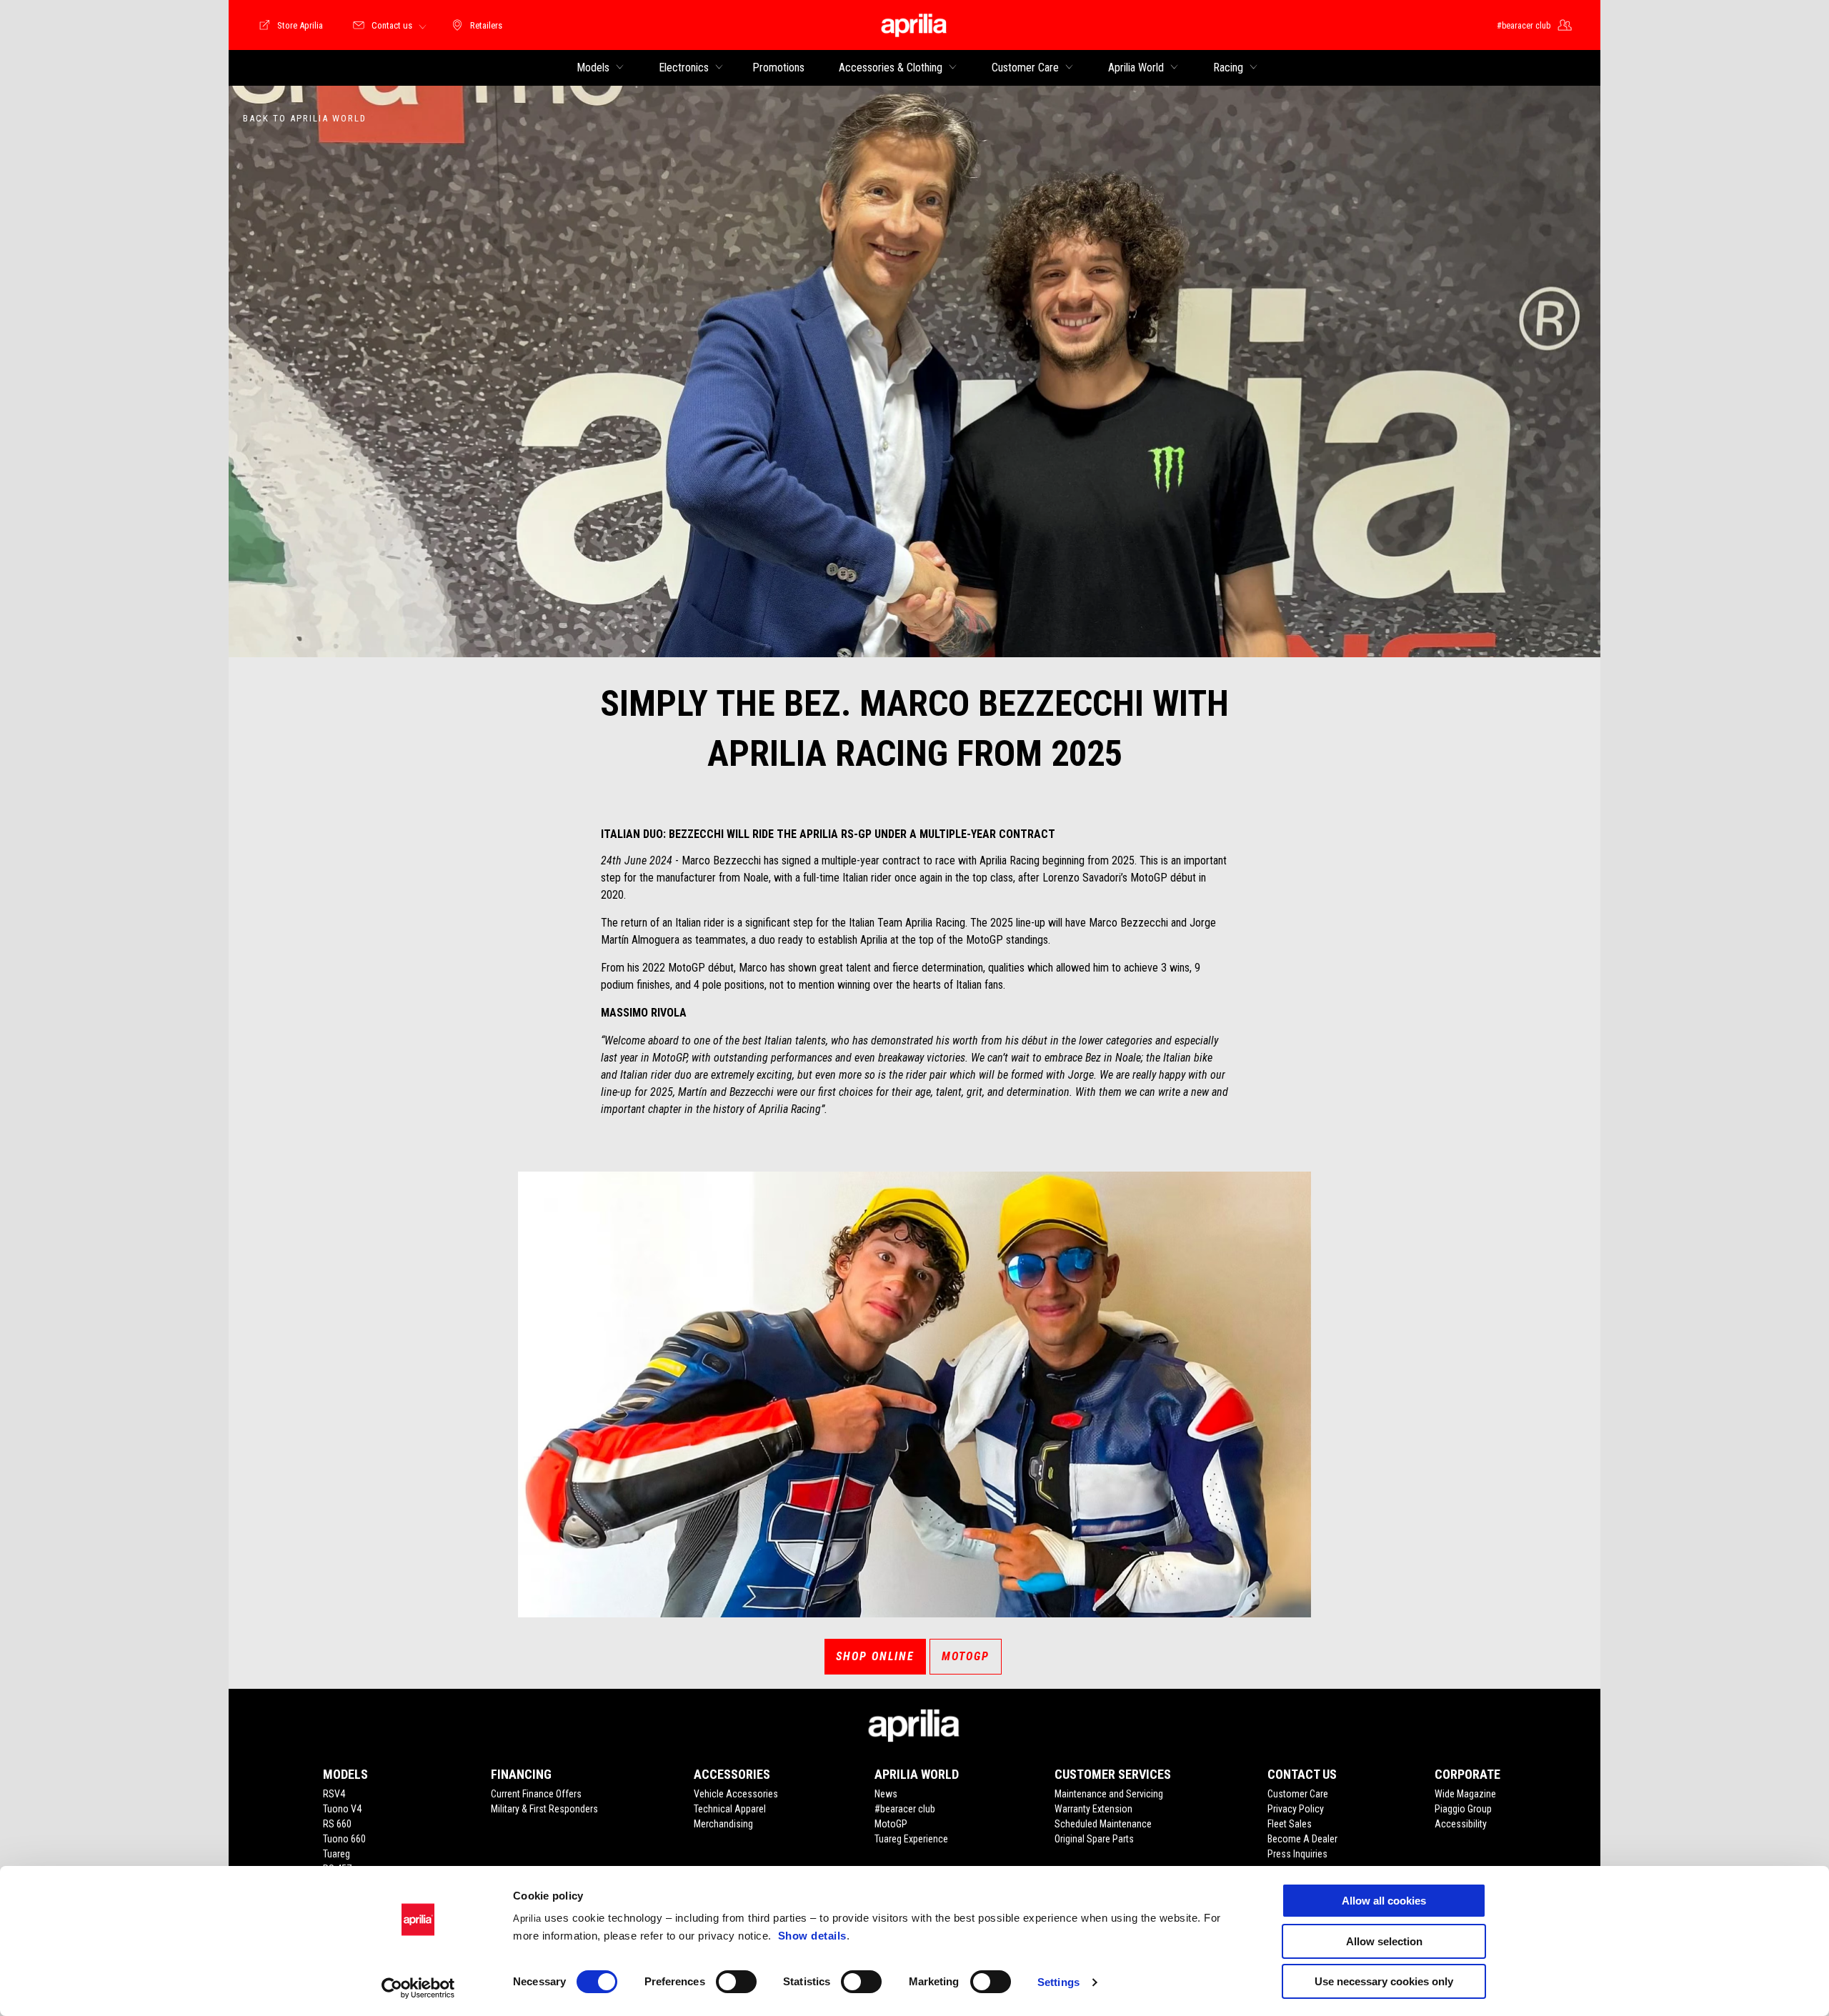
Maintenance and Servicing (1109, 1794)
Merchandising (723, 1824)
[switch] (736, 1982)
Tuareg (337, 1854)
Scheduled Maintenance (1103, 1824)
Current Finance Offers (536, 1794)
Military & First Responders (544, 1809)
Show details (812, 1936)
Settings (1058, 1982)
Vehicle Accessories (736, 1794)
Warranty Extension (1093, 1809)
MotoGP (966, 1656)
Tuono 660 (344, 1839)
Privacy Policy (1296, 1809)
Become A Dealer (1302, 1839)
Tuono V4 (342, 1809)
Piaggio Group (1463, 1809)
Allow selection (1384, 1941)
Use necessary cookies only (1384, 1981)
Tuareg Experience (911, 1839)
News (886, 1794)
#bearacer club (905, 1809)
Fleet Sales (1290, 1824)
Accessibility (1461, 1824)
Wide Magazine (1465, 1794)
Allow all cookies (1384, 1901)
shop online (875, 1656)
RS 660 (337, 1824)
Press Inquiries (1297, 1854)
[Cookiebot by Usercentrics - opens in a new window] (418, 1988)
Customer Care (1298, 1794)
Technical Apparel (730, 1809)
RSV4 (334, 1794)
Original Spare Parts (1094, 1839)
